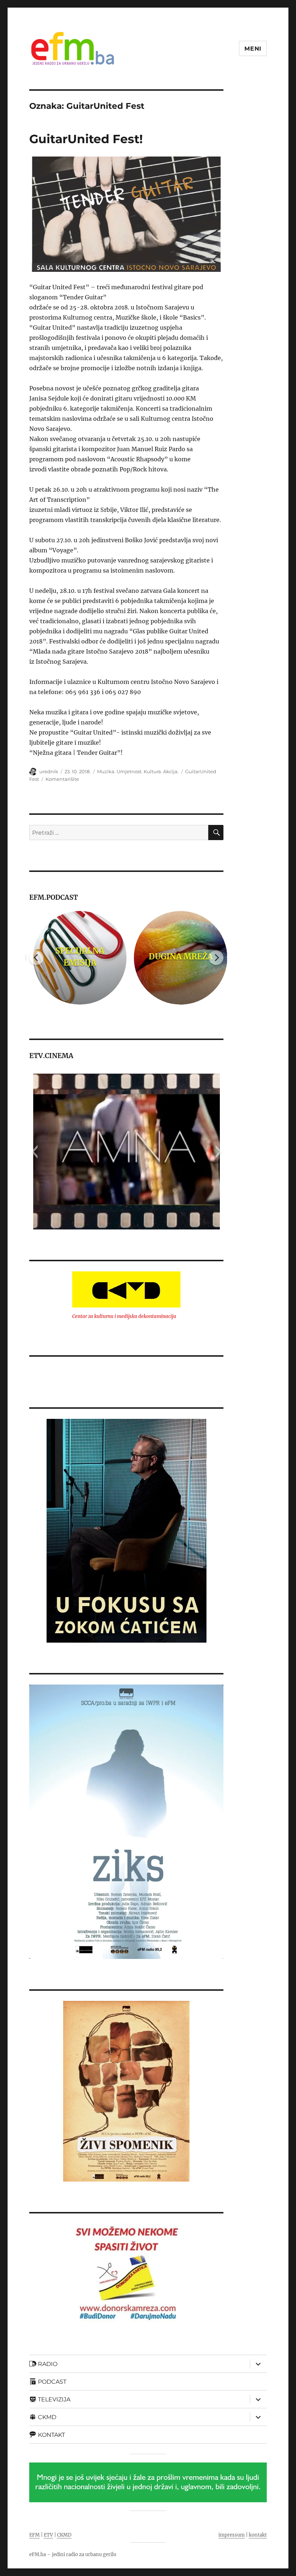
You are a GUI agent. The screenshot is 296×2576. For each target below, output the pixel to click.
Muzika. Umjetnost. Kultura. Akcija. (138, 771)
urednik (49, 771)
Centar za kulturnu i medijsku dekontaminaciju (124, 1316)
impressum (232, 2535)
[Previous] (36, 958)
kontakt (258, 2535)
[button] (34, 1152)
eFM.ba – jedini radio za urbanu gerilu (73, 2554)
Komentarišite (62, 779)
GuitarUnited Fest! (86, 139)
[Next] (216, 958)
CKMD (64, 2535)
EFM (34, 2535)
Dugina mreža (177, 957)
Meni (253, 49)
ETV (48, 2535)
